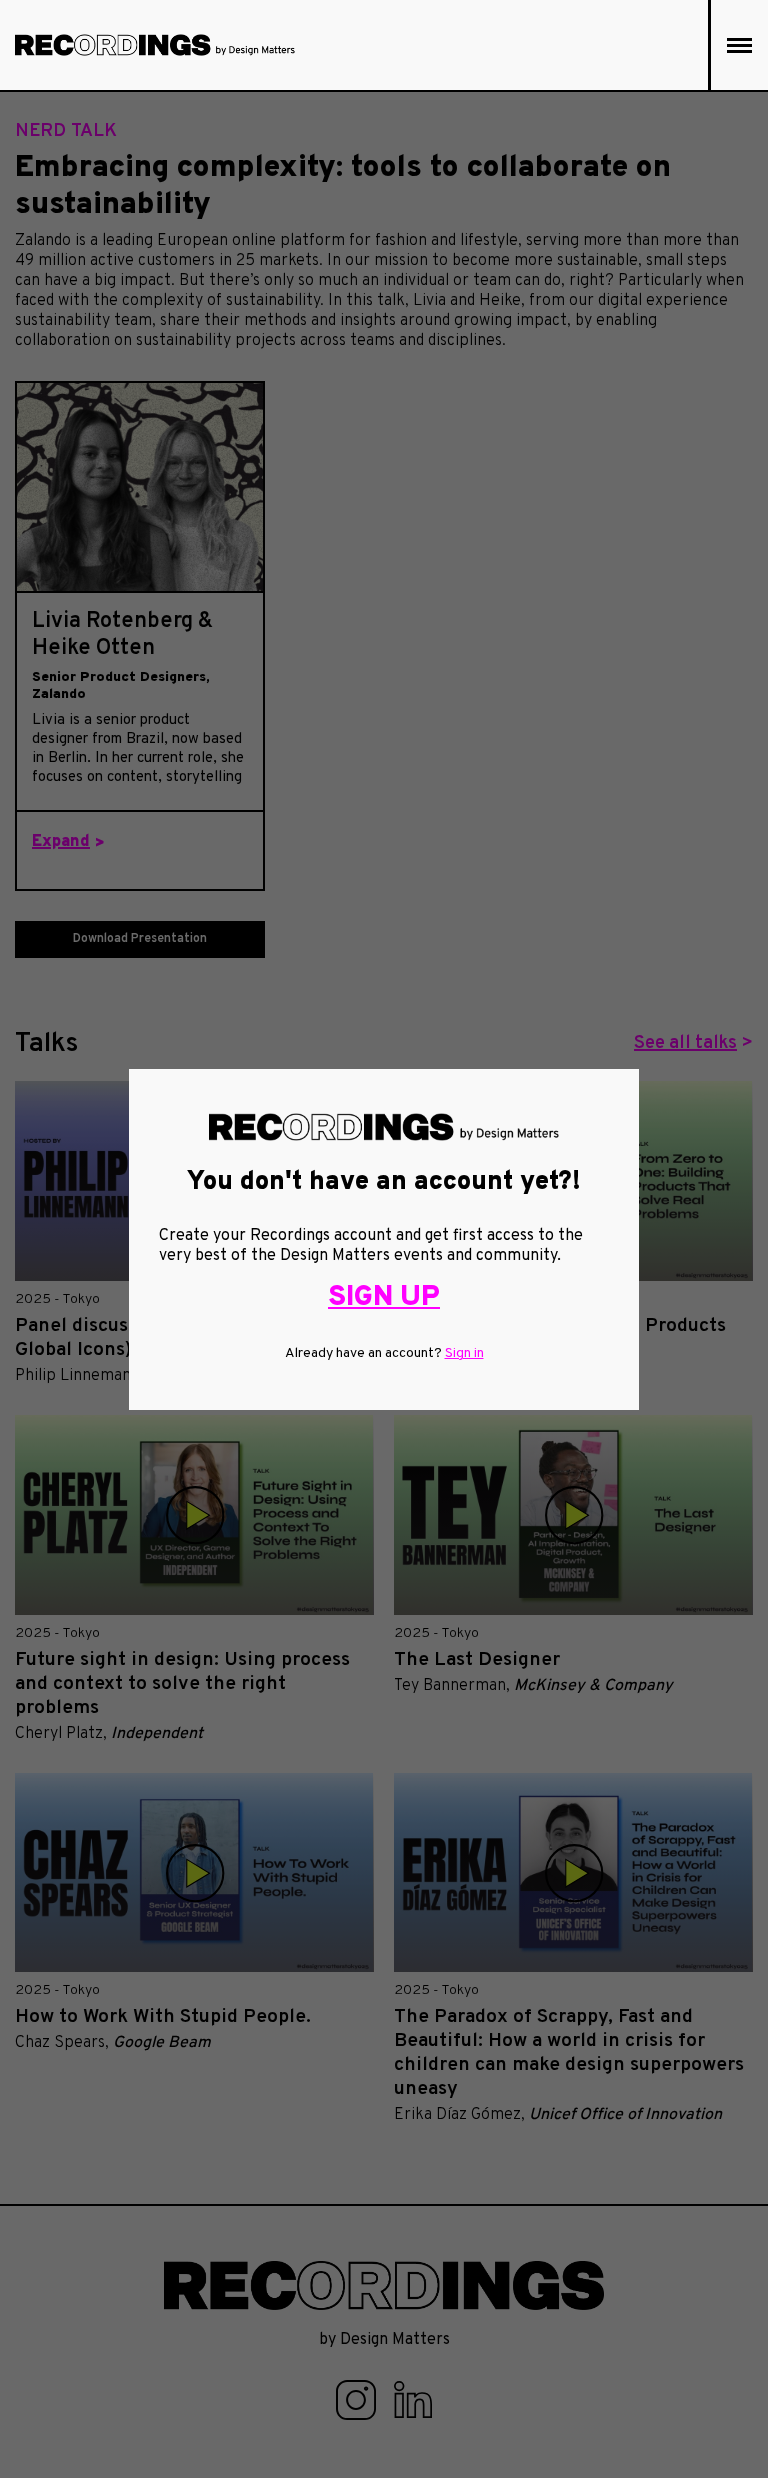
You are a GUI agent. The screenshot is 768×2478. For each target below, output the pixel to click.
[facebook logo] (358, 2400)
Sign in (464, 1353)
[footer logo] (384, 2286)
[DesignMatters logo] (155, 45)
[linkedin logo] (413, 2400)
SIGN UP (384, 1298)
